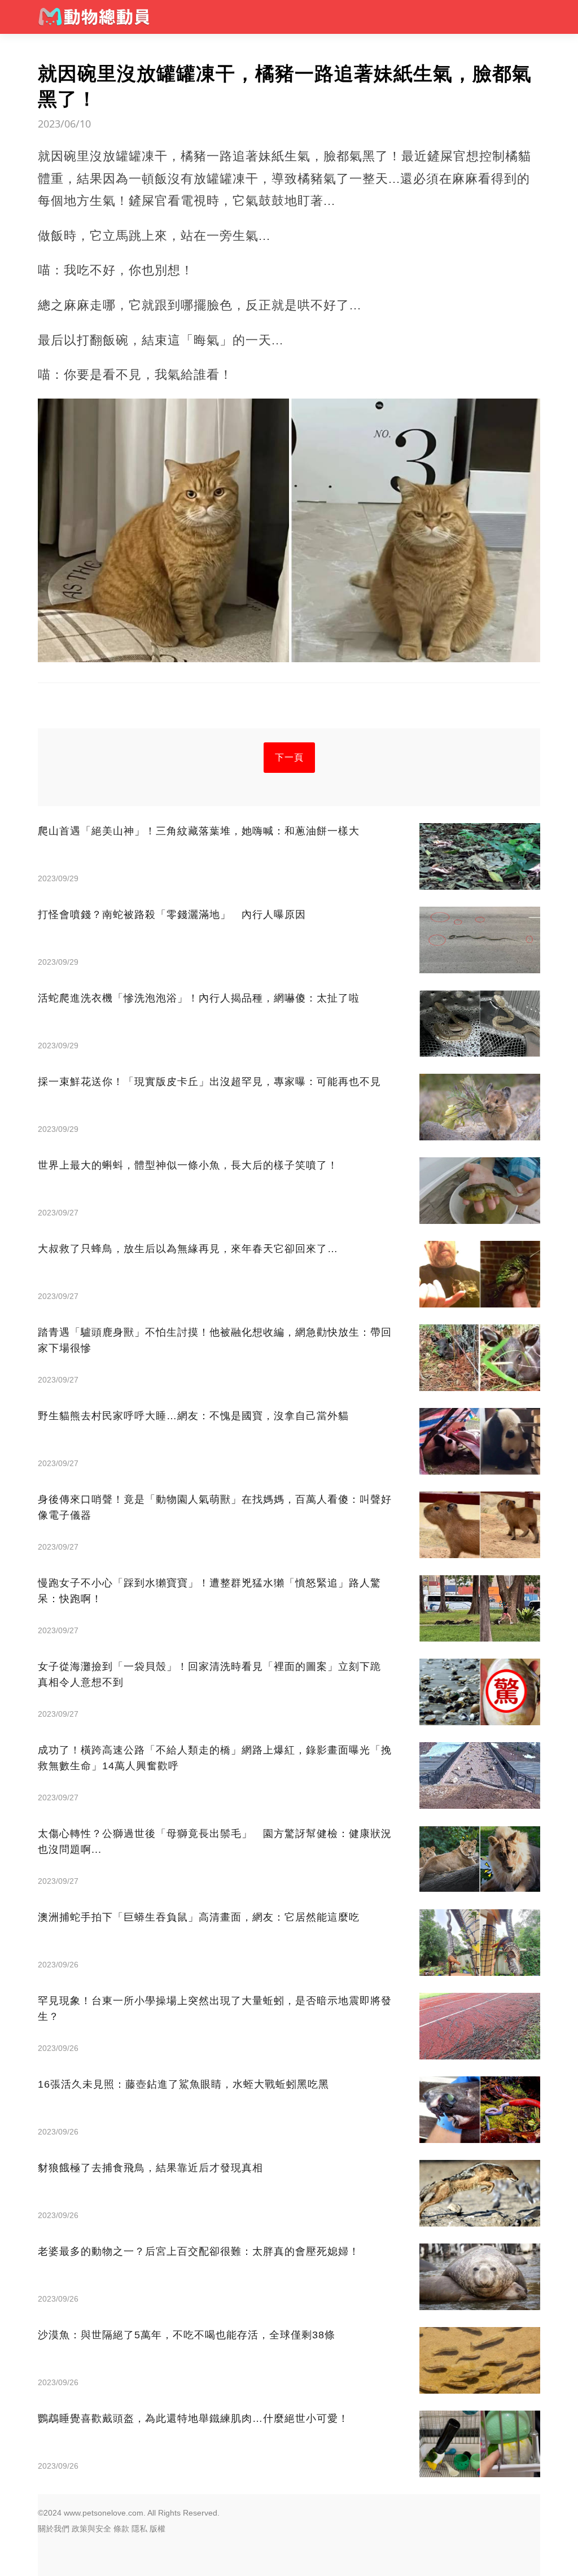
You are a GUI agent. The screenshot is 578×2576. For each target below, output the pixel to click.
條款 (121, 2529)
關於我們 (54, 2529)
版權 (157, 2529)
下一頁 (289, 757)
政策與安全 (91, 2529)
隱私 (139, 2529)
